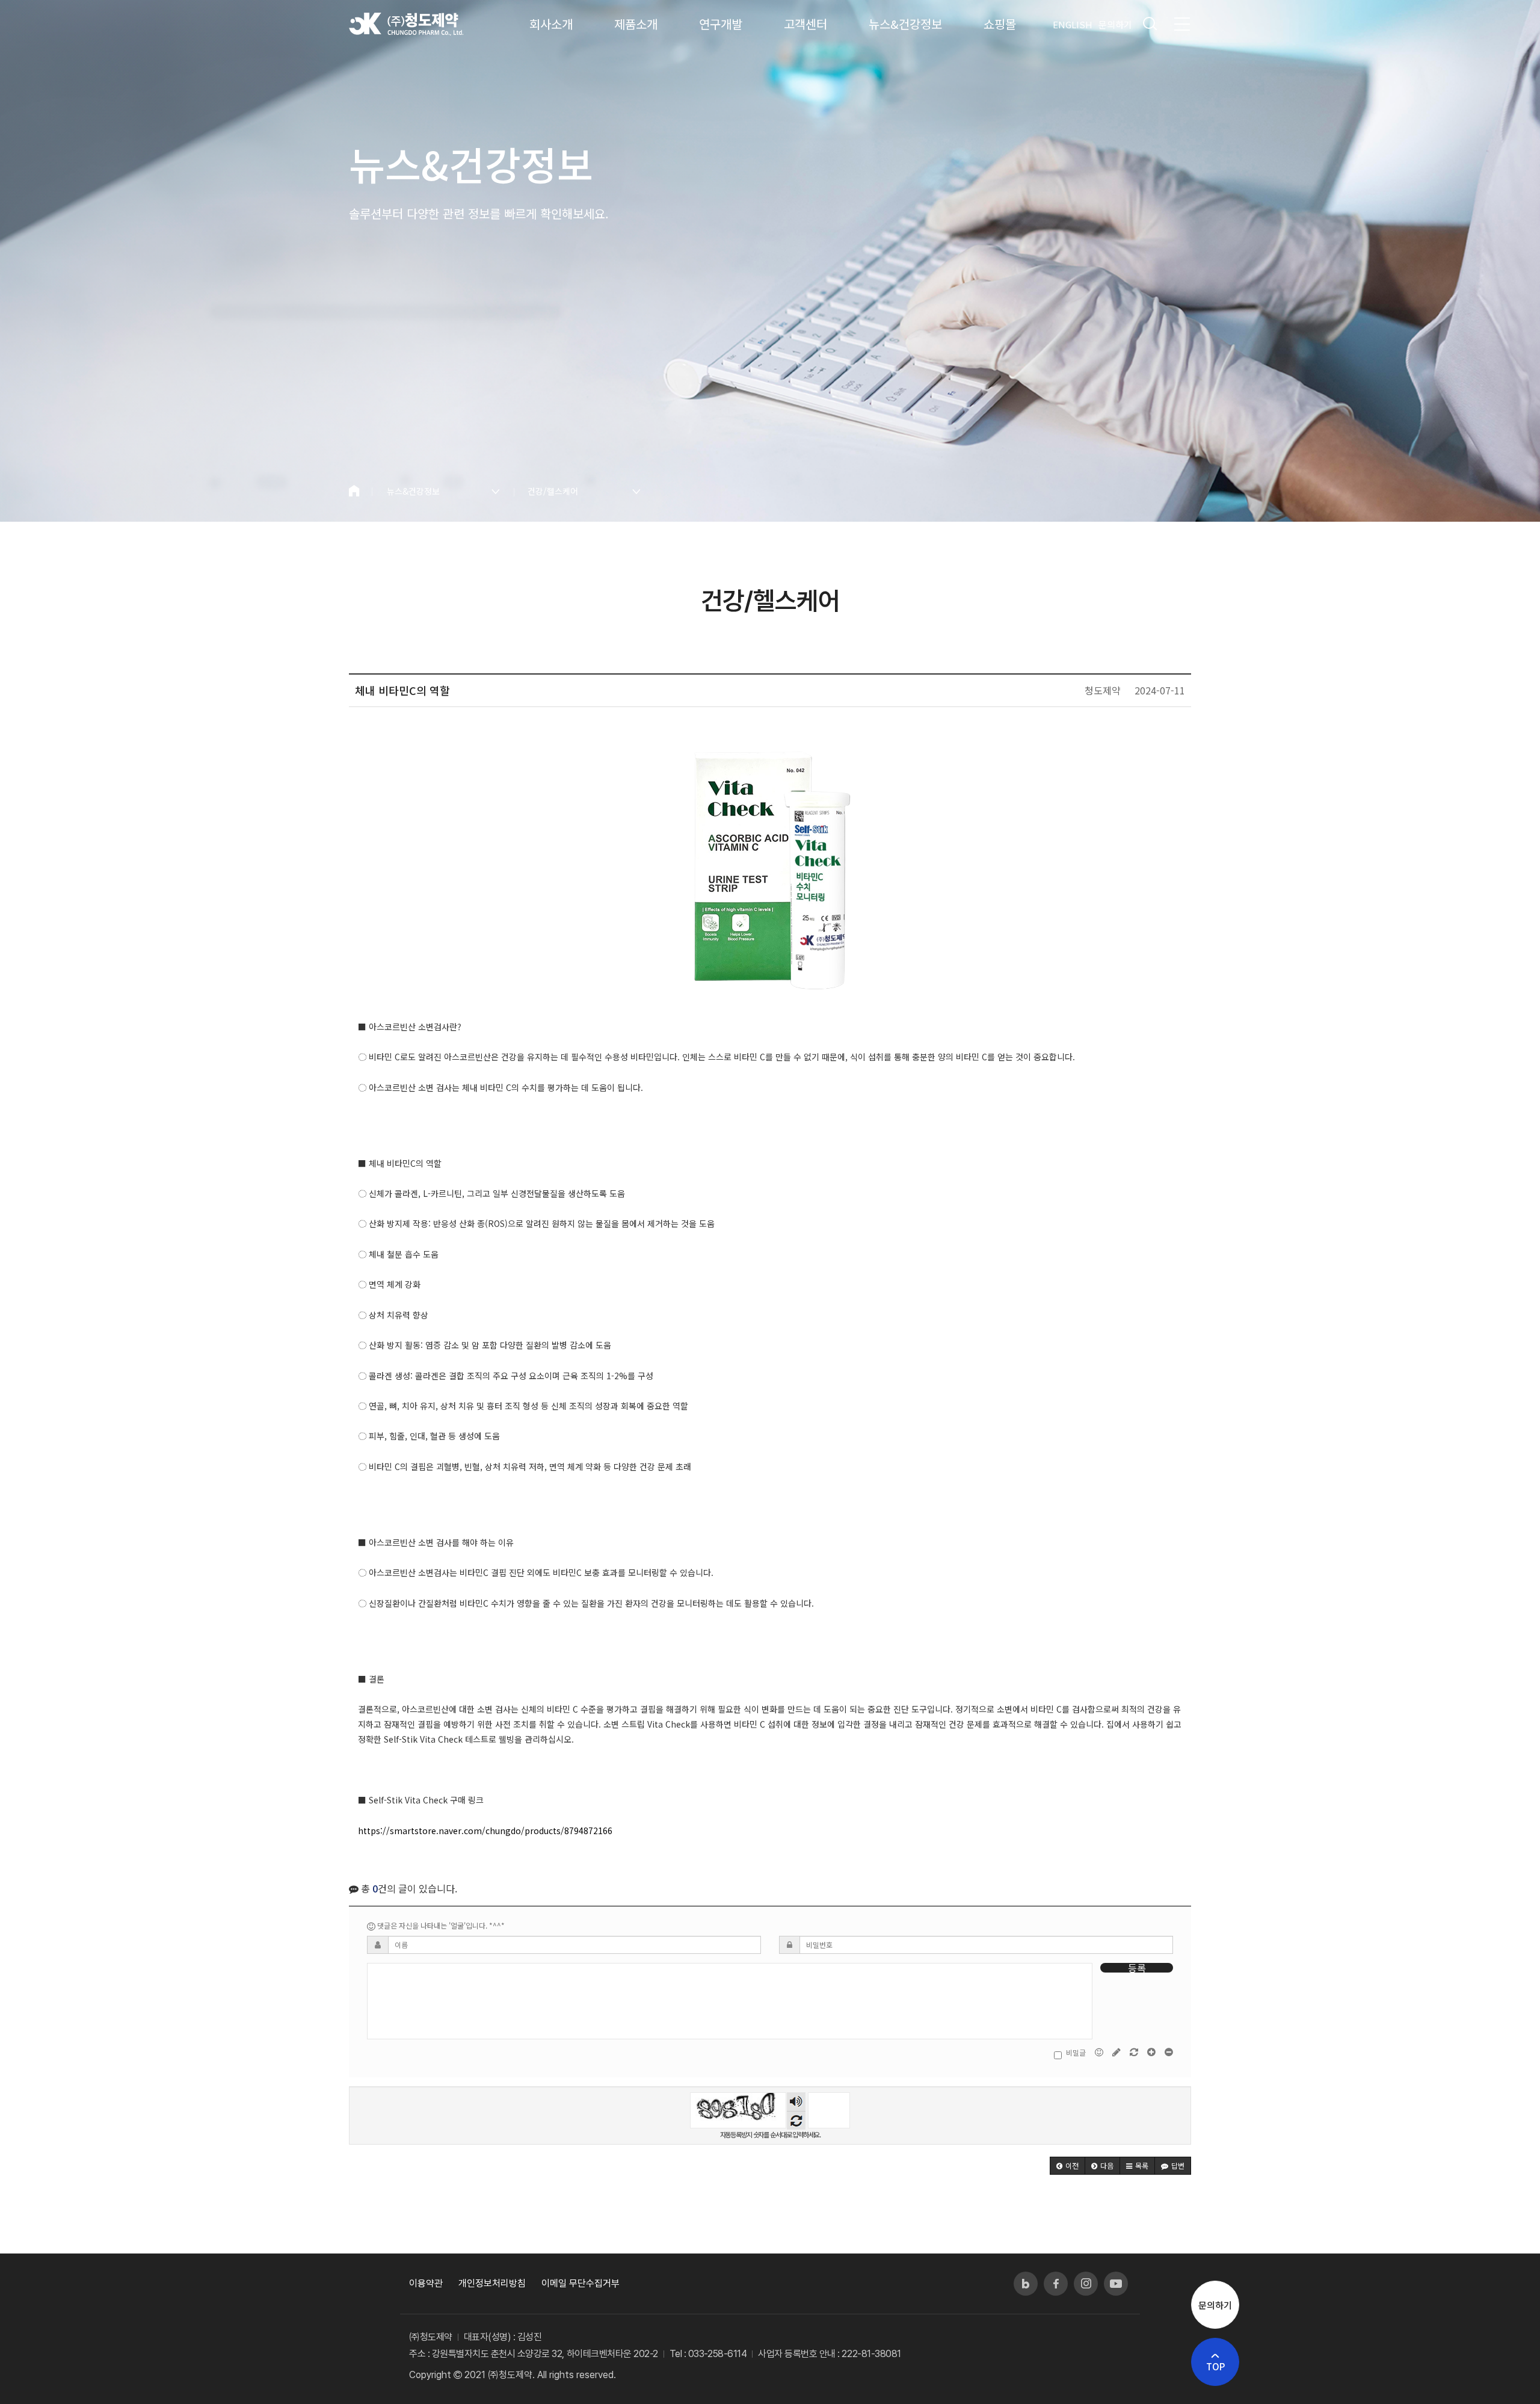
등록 (1137, 1968)
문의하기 (1115, 24)
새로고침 (796, 2120)
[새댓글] (1117, 2052)
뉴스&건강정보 (413, 491)
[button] (1067, 2166)
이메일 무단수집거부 (581, 2283)
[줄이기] (1169, 2052)
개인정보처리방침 (492, 2283)
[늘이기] (1152, 2052)
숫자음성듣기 (796, 2102)
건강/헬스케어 (553, 491)
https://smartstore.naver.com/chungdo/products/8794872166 (485, 1831)
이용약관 (426, 2283)
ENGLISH (1073, 24)
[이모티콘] (1100, 2052)
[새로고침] (1135, 2052)
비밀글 (1076, 2053)
